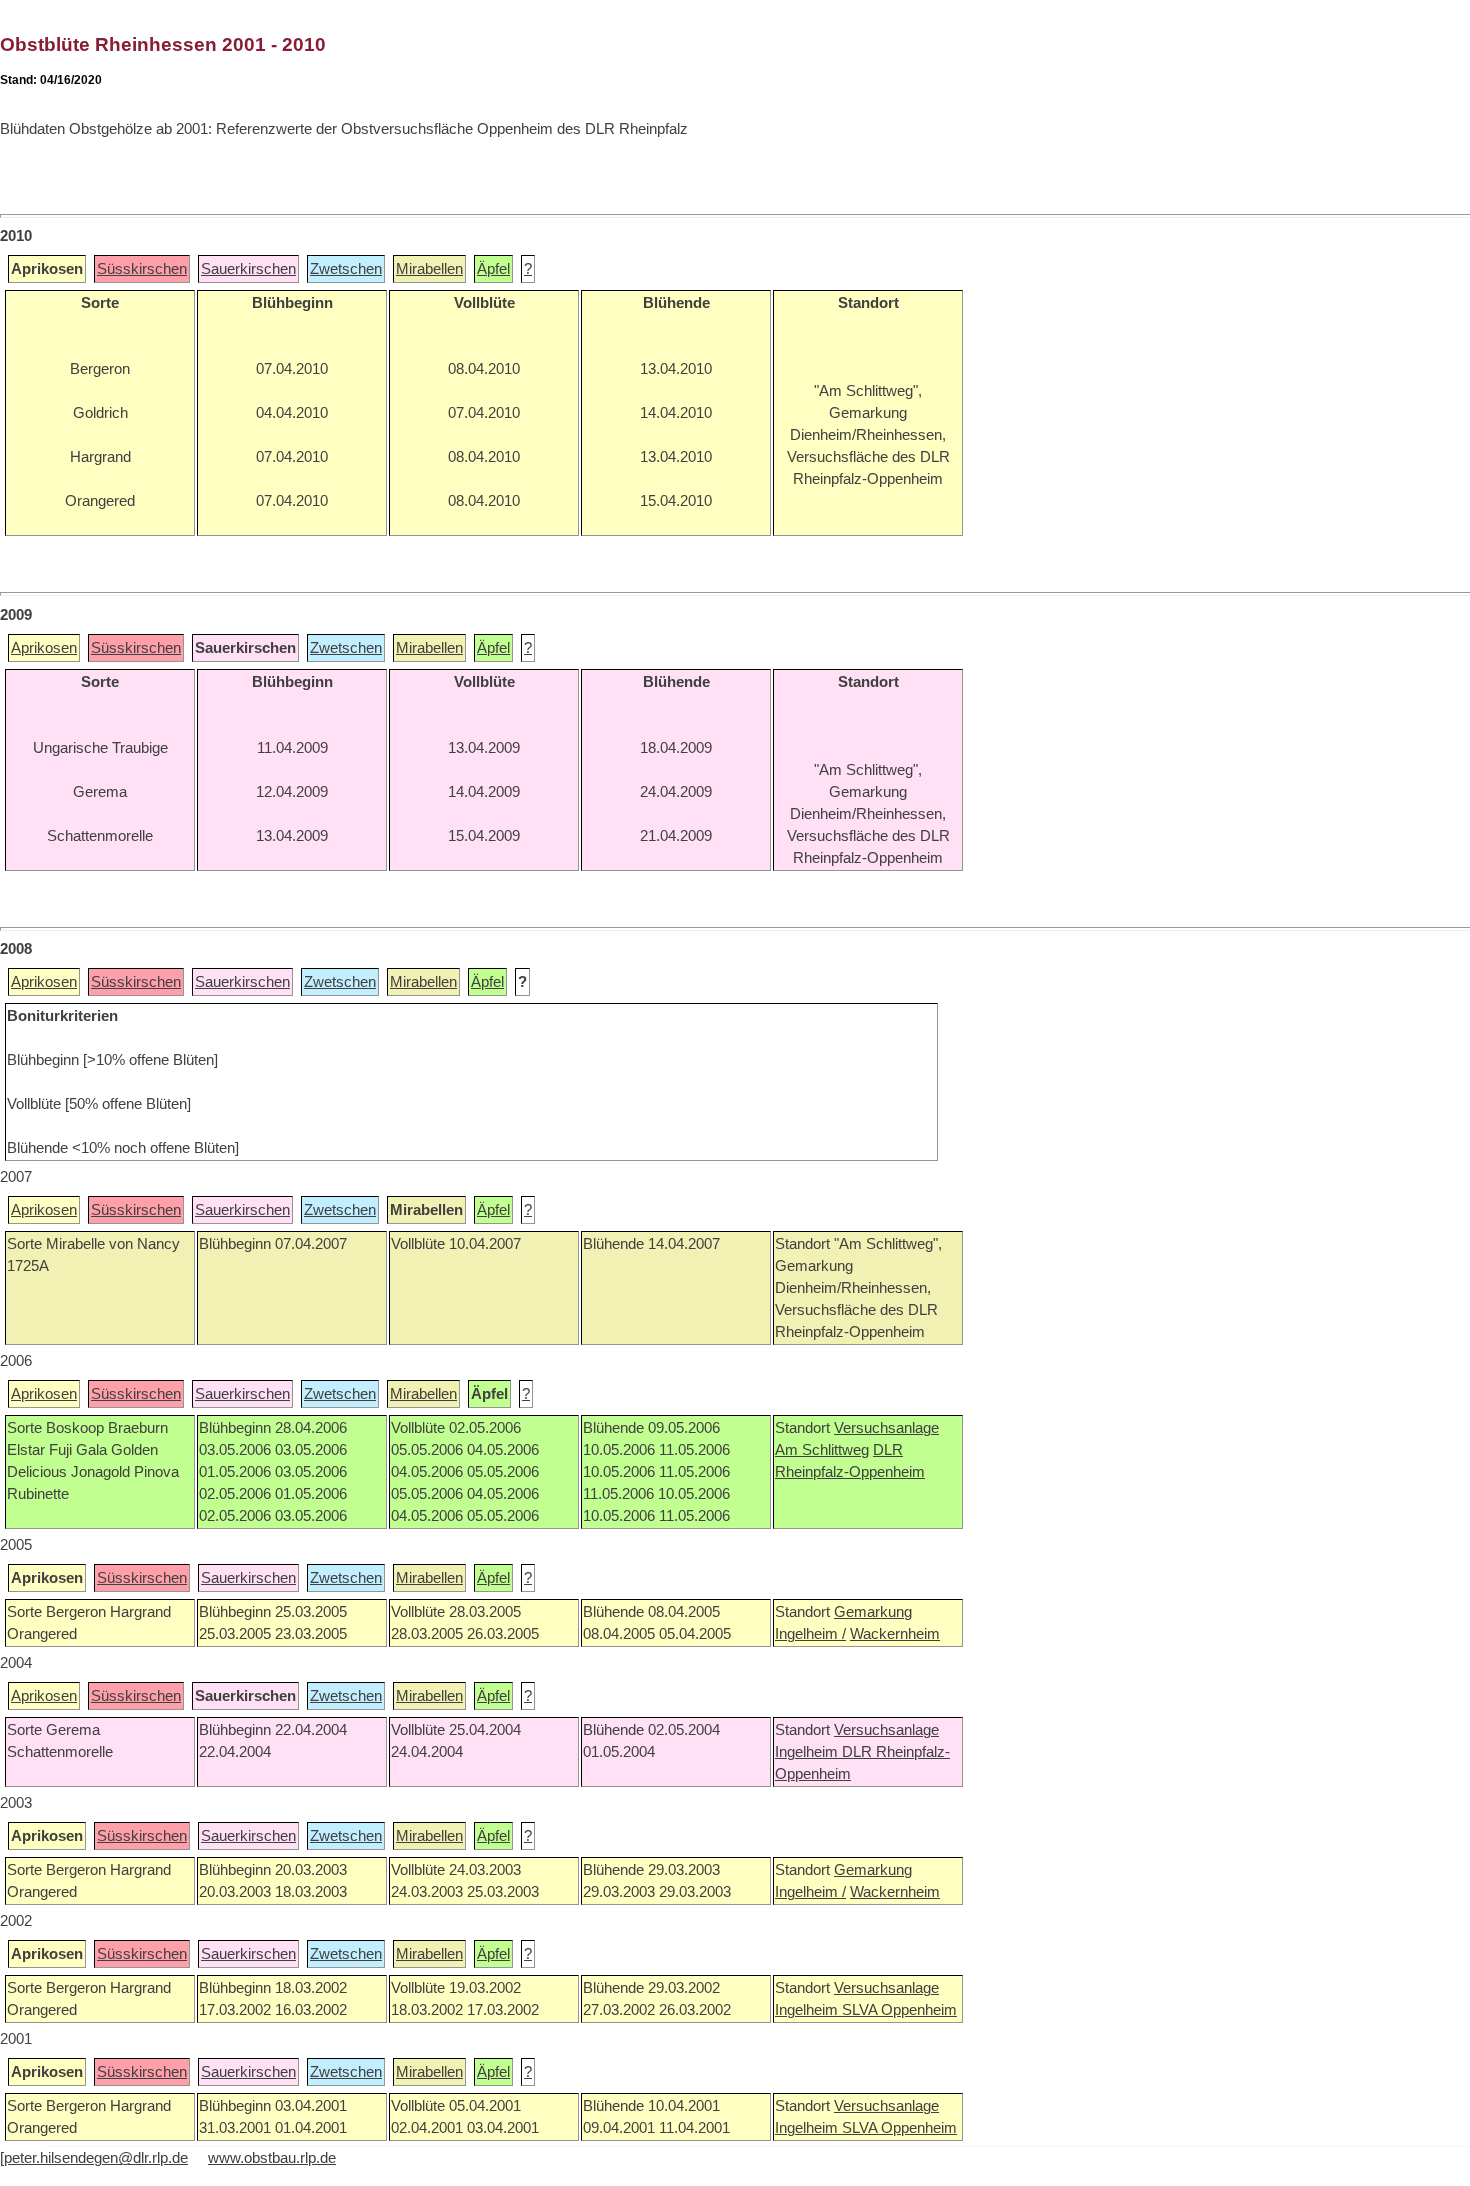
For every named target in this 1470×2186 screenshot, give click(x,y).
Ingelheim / (810, 1634)
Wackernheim (895, 1634)
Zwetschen (346, 269)
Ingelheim (808, 1752)
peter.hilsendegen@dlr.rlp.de (96, 2158)
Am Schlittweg (822, 1450)
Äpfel (493, 269)
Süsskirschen (142, 269)
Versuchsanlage (886, 1428)
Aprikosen (44, 648)
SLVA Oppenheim (899, 2010)
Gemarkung (873, 1612)
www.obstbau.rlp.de (272, 2158)
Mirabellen (429, 269)
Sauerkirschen (248, 269)
